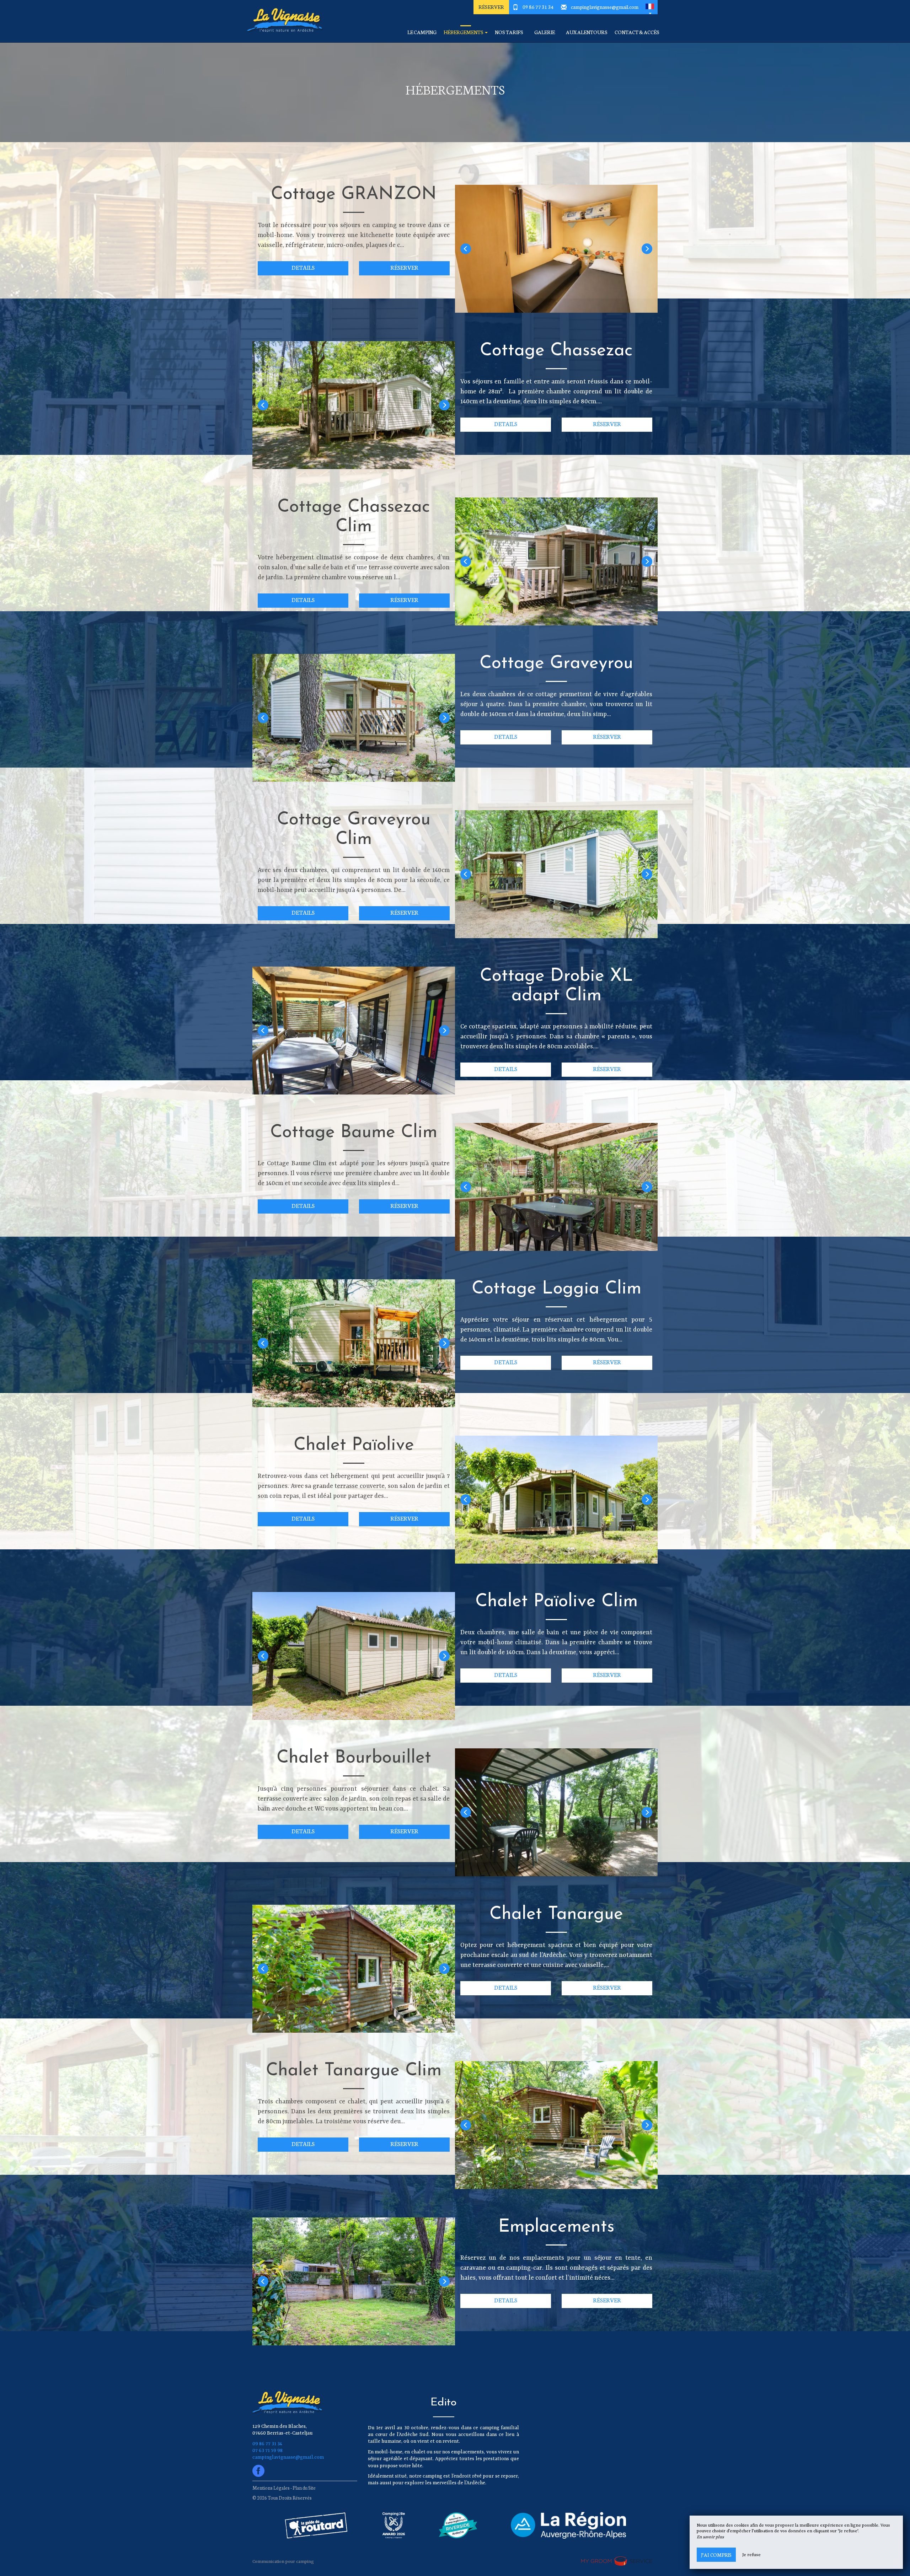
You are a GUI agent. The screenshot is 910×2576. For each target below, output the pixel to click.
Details (303, 267)
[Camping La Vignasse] (283, 21)
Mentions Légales (271, 2488)
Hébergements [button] (464, 32)
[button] (650, 7)
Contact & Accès (637, 32)
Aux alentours (587, 32)
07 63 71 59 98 (267, 2451)
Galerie (545, 32)
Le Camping (422, 32)
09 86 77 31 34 (538, 7)
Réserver (491, 7)
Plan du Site (304, 2488)
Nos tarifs (509, 32)
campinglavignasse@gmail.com (605, 7)
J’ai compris (716, 2555)
